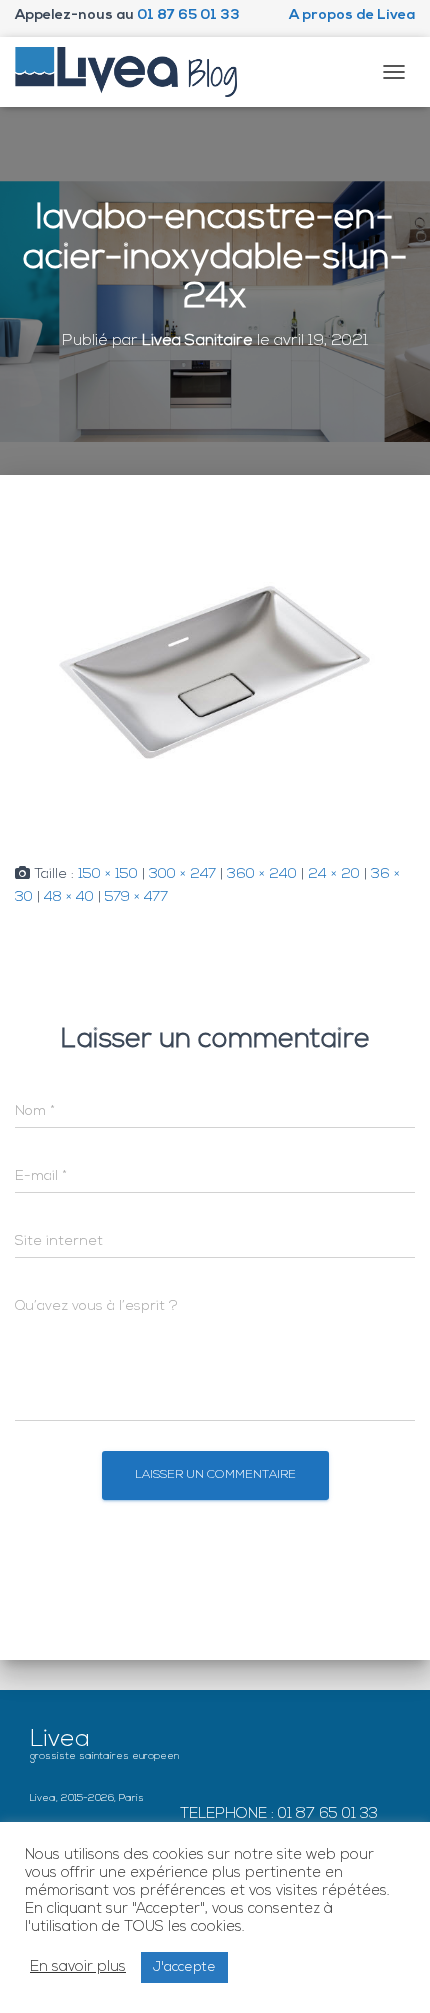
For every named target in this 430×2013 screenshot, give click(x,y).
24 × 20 (334, 874)
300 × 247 (182, 874)
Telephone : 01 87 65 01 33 (279, 1814)
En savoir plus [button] (78, 1967)
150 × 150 (108, 874)
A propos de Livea (352, 15)
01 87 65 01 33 (188, 15)
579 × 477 (136, 897)
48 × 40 (69, 897)
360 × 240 (262, 874)
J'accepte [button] (184, 1967)
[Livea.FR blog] (134, 72)
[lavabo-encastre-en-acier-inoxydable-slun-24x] (215, 669)
